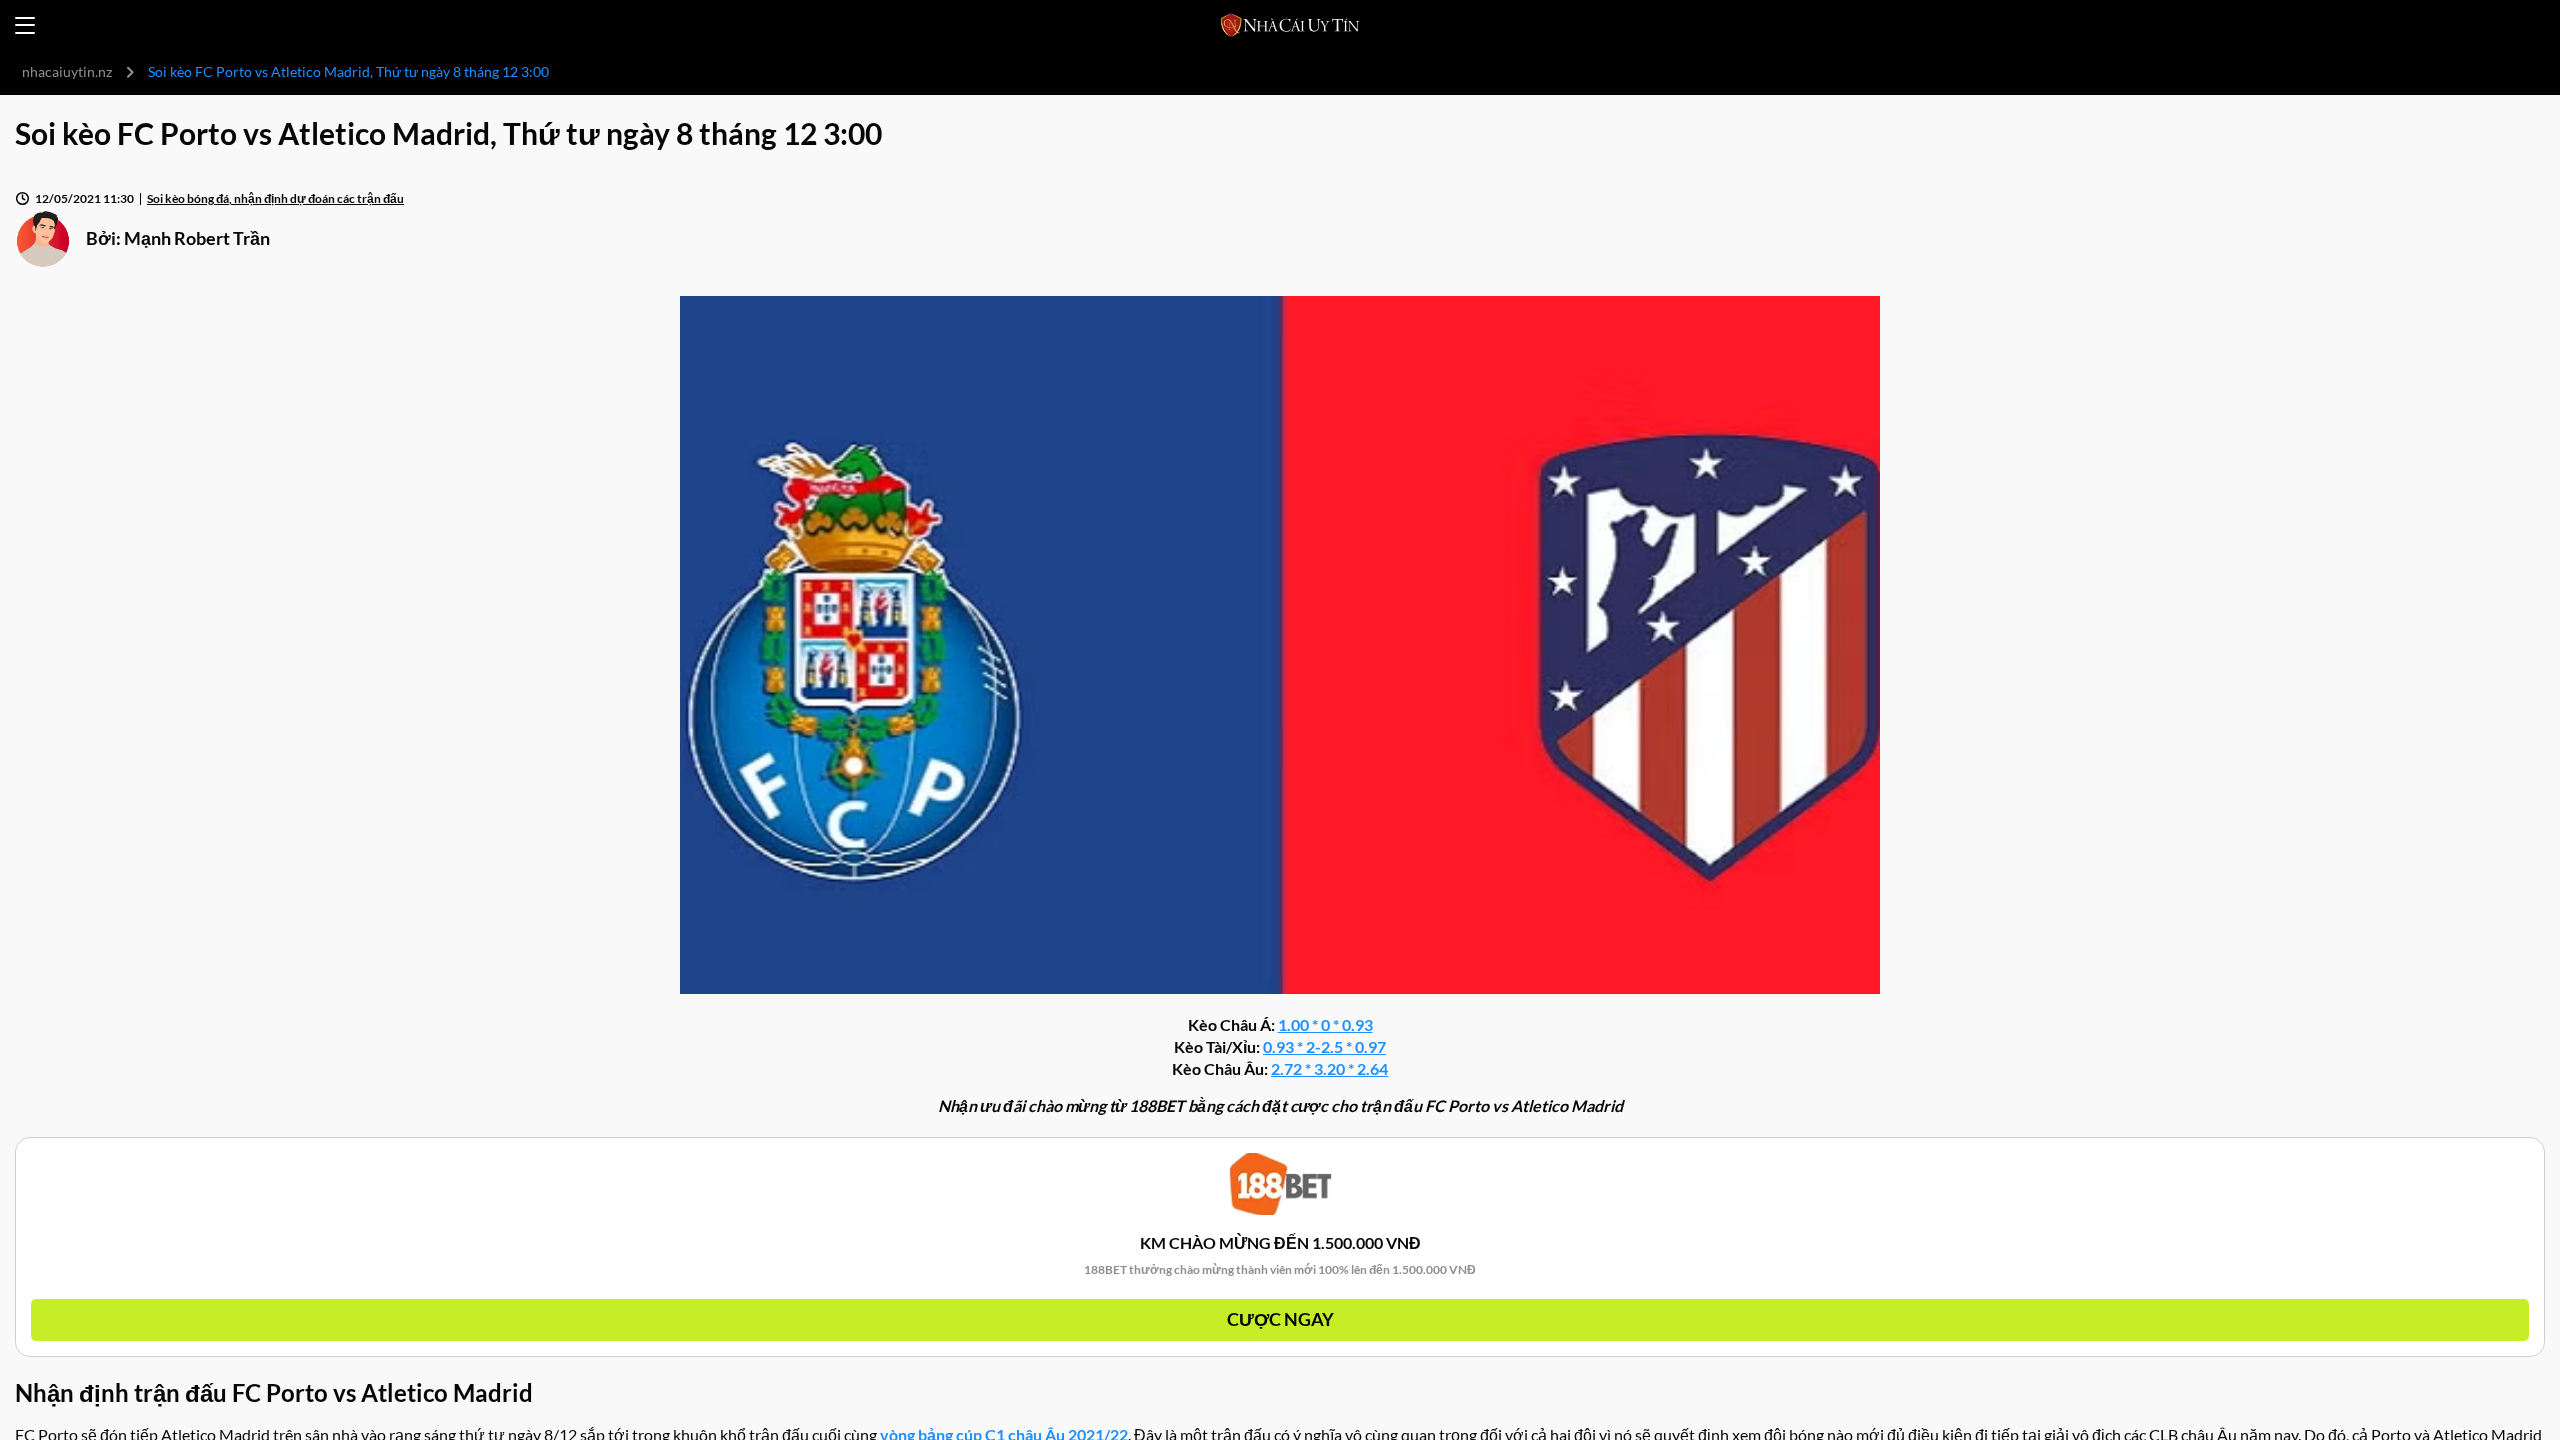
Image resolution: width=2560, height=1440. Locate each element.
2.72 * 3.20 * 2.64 (1329, 1068)
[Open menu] (25, 25)
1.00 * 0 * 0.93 (1325, 1024)
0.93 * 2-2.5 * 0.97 (1324, 1046)
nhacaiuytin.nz (67, 71)
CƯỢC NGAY (1280, 1319)
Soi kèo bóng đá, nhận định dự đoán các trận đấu (275, 198)
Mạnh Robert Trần (197, 238)
